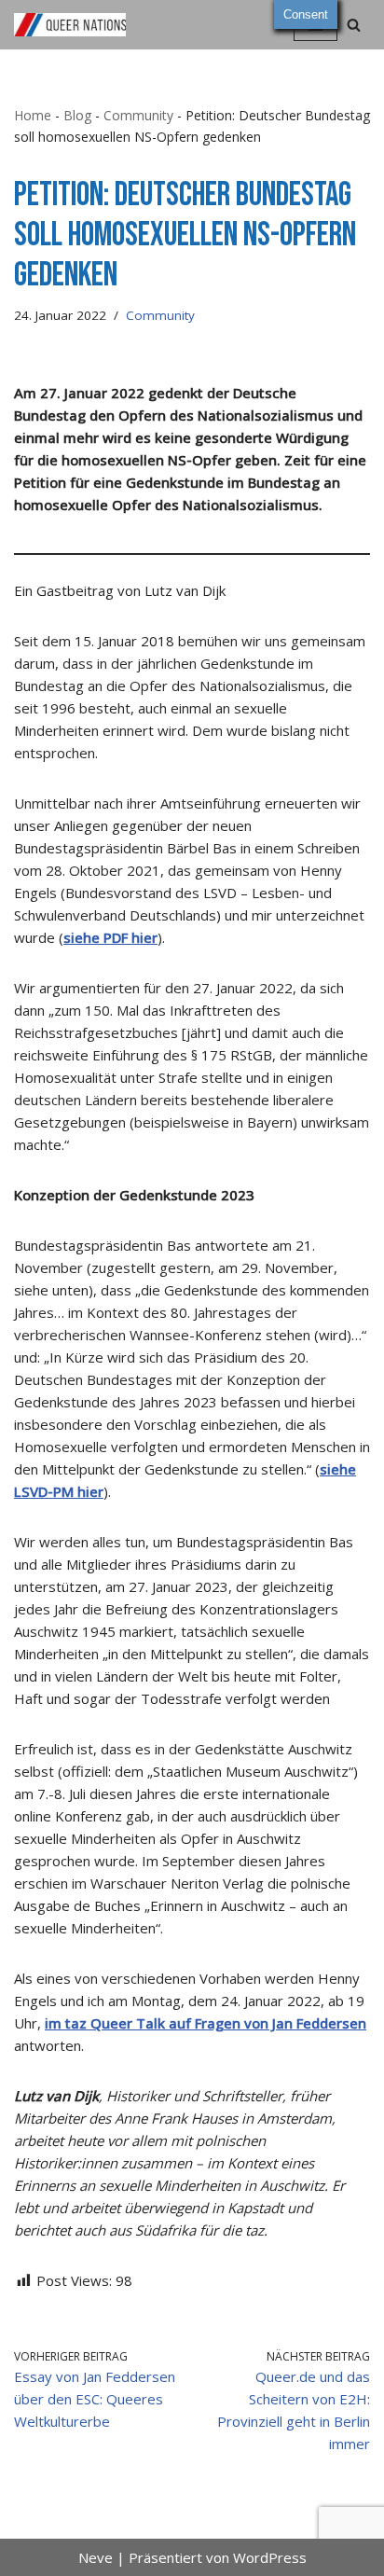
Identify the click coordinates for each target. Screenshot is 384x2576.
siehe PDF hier (110, 937)
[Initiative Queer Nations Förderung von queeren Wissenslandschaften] (70, 25)
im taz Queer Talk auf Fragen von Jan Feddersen (206, 2023)
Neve (96, 2557)
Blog (77, 115)
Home (33, 115)
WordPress (270, 2557)
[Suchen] (354, 25)
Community (138, 115)
